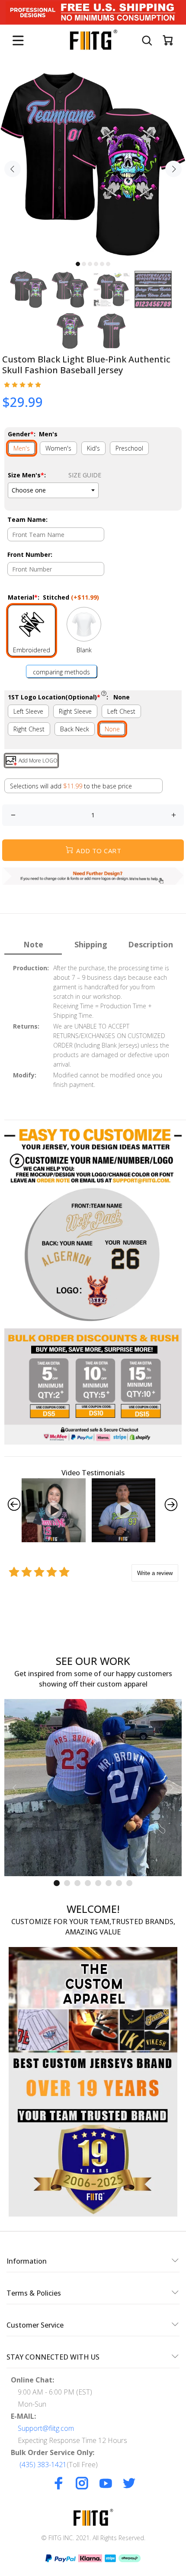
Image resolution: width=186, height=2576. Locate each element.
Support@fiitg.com (46, 2428)
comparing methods (61, 672)
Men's (22, 448)
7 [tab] (119, 1883)
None (112, 729)
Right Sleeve (75, 711)
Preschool (129, 448)
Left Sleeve (28, 711)
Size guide (85, 475)
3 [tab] (90, 264)
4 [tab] (96, 264)
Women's (58, 448)
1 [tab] (78, 264)
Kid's (93, 448)
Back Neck (75, 729)
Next (173, 169)
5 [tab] (102, 264)
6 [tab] (108, 264)
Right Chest (29, 729)
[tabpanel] (93, 164)
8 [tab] (129, 1883)
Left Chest (121, 711)
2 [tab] (84, 264)
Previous (13, 169)
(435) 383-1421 (43, 2465)
